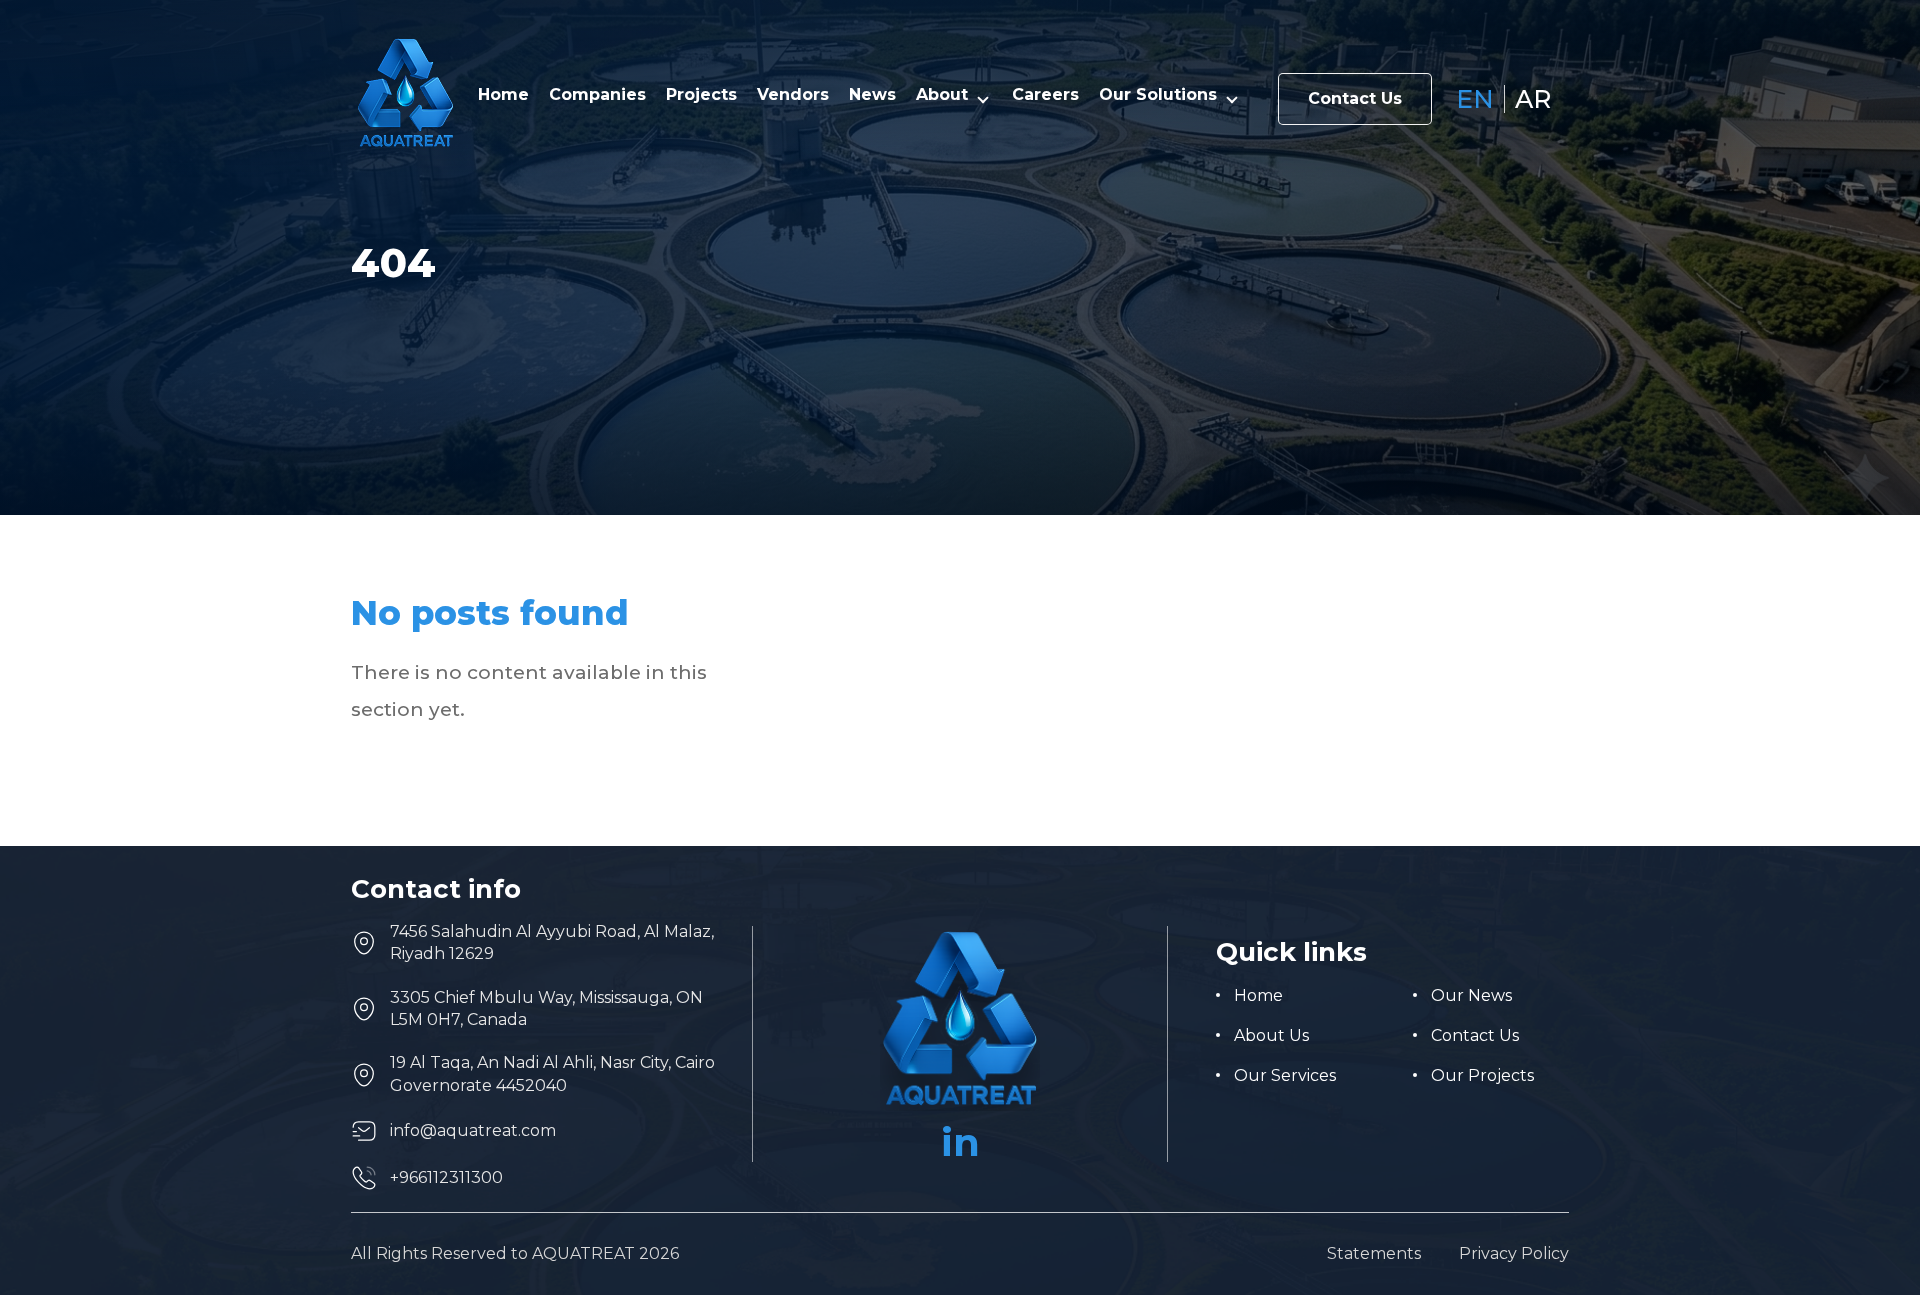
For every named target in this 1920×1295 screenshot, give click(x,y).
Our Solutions (1158, 95)
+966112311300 (446, 1177)
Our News (1471, 995)
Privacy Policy (1514, 1254)
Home (503, 95)
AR (1533, 99)
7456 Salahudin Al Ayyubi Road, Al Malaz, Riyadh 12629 (552, 942)
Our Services (1285, 1075)
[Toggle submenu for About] (983, 99)
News (872, 95)
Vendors (793, 95)
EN (1475, 99)
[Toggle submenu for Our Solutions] (1232, 99)
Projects (701, 95)
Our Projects (1482, 1075)
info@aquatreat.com (473, 1130)
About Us (1271, 1035)
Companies (597, 95)
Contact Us (1355, 98)
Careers (1045, 95)
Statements (1374, 1254)
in (960, 1142)
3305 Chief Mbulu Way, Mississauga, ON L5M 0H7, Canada (546, 1008)
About (942, 95)
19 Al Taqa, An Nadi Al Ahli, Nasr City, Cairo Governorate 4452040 (552, 1073)
